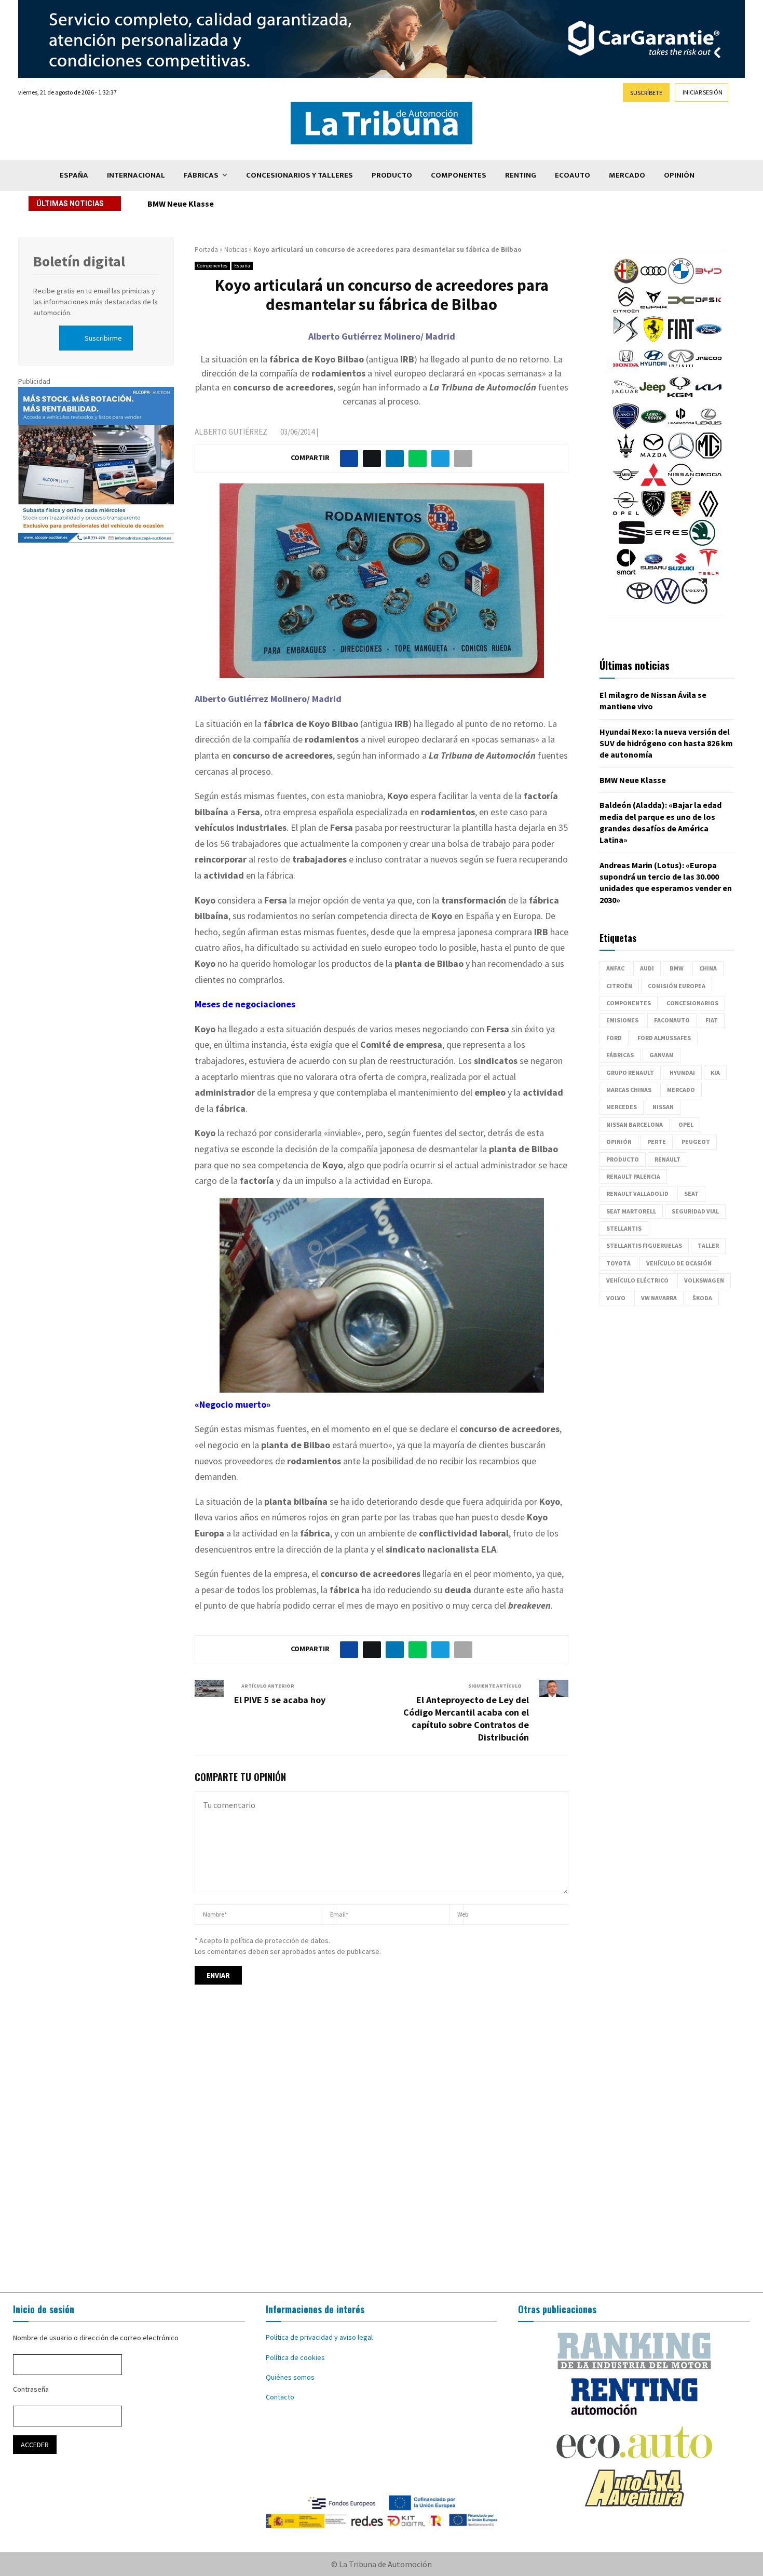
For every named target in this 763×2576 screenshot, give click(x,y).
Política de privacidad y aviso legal (319, 2337)
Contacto (280, 2397)
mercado (681, 1090)
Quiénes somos (290, 2377)
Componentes (459, 175)
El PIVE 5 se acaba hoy (280, 1700)
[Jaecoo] (709, 369)
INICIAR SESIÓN (703, 92)
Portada (206, 249)
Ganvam (662, 1055)
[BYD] (709, 281)
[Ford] (709, 340)
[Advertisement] (382, 2148)
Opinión (679, 175)
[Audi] (653, 281)
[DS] (626, 340)
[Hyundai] (653, 369)
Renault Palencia (633, 1176)
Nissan (663, 1107)
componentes (629, 1003)
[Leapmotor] (681, 427)
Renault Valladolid (637, 1193)
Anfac (615, 968)
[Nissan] (681, 485)
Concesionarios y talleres (299, 175)
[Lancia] (626, 427)
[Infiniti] (681, 369)
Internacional (136, 175)
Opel (686, 1124)
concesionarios (692, 1003)
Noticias (236, 249)
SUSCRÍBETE (646, 93)
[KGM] (680, 398)
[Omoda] (709, 485)
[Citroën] (626, 311)
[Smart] (626, 572)
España (74, 175)
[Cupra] (653, 311)
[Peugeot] (653, 514)
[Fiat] (681, 340)
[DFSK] (709, 311)
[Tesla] (709, 572)
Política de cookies (295, 2357)
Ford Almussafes (664, 1038)
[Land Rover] (653, 427)
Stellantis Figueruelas (644, 1245)
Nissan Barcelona (635, 1124)
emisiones (622, 1020)
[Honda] (626, 369)
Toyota (618, 1263)
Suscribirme (103, 338)
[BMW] (681, 281)
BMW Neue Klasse (181, 204)
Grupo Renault (630, 1073)
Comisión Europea (677, 986)
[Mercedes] (681, 456)
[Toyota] (639, 601)
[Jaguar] (625, 398)
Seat (691, 1193)
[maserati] (626, 456)
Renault (667, 1159)
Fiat (712, 1020)
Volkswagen (704, 1280)
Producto (392, 175)
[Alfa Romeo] (626, 281)
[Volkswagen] (667, 601)
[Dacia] (681, 311)
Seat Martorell (631, 1211)
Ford (614, 1038)
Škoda (702, 1298)
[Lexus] (709, 427)
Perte (657, 1142)
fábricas (620, 1055)
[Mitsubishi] (653, 485)
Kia (715, 1073)
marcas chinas (629, 1090)
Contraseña (31, 2389)
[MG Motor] (709, 456)
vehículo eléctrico (637, 1280)
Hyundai (682, 1073)
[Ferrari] (653, 340)
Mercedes (622, 1107)
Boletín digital (79, 261)
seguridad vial (695, 1211)
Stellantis (624, 1228)
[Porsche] (681, 514)
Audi (647, 968)
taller (708, 1245)
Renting (521, 175)
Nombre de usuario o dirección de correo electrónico (96, 2338)
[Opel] (626, 514)
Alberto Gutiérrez (231, 432)
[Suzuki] (681, 572)
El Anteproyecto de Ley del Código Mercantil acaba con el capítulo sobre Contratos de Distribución (466, 1718)
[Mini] (626, 485)
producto (623, 1159)
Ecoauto (573, 175)
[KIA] (709, 398)
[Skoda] (702, 543)
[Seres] (667, 543)
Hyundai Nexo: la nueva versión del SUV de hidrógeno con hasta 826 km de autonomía (666, 743)
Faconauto (672, 1020)
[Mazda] (653, 456)
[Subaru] (653, 572)
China (708, 968)
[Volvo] (694, 601)
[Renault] (709, 514)
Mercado (627, 175)
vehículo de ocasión (679, 1263)
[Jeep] (652, 398)
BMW (677, 968)
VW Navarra (659, 1298)
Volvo (616, 1298)
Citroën (619, 986)
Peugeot (696, 1142)
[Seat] (632, 543)
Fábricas (201, 175)
